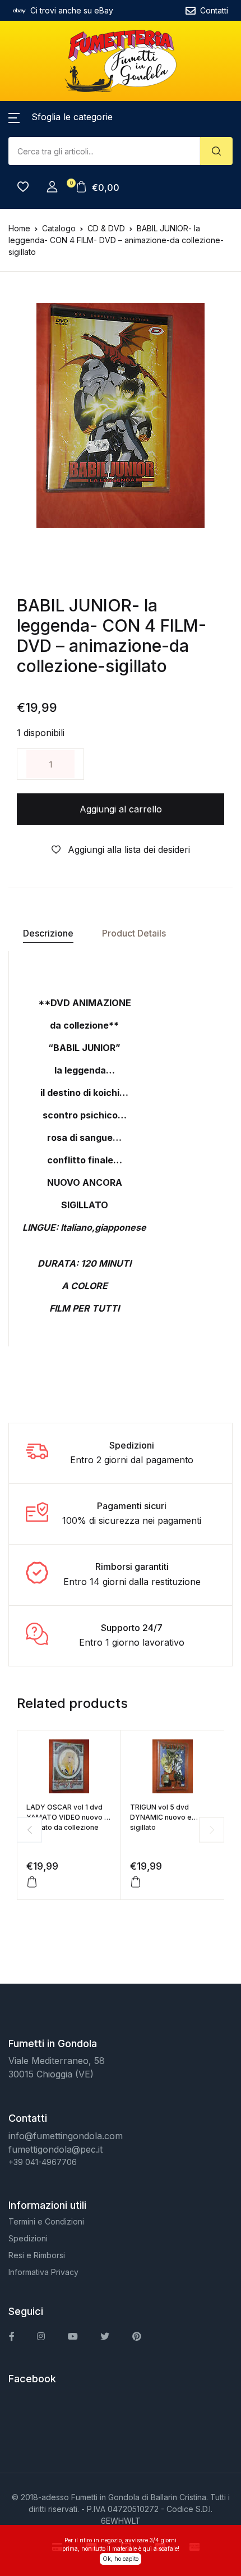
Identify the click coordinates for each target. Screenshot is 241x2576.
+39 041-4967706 (43, 2162)
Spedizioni (28, 2238)
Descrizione (48, 933)
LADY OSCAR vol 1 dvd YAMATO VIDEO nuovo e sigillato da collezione (68, 1817)
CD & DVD (106, 228)
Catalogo (59, 228)
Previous (29, 1830)
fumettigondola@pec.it (55, 2149)
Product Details (134, 933)
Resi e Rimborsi (37, 2255)
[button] (61, 117)
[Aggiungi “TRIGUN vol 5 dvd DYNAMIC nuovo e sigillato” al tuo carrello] (136, 1882)
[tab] (48, 933)
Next (212, 1830)
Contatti (214, 10)
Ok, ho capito (121, 2559)
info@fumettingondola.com (66, 2136)
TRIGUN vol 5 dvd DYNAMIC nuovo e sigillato (161, 1817)
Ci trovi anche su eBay (72, 10)
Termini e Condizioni (46, 2221)
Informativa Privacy (43, 2272)
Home (19, 228)
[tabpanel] (121, 415)
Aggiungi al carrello (121, 809)
